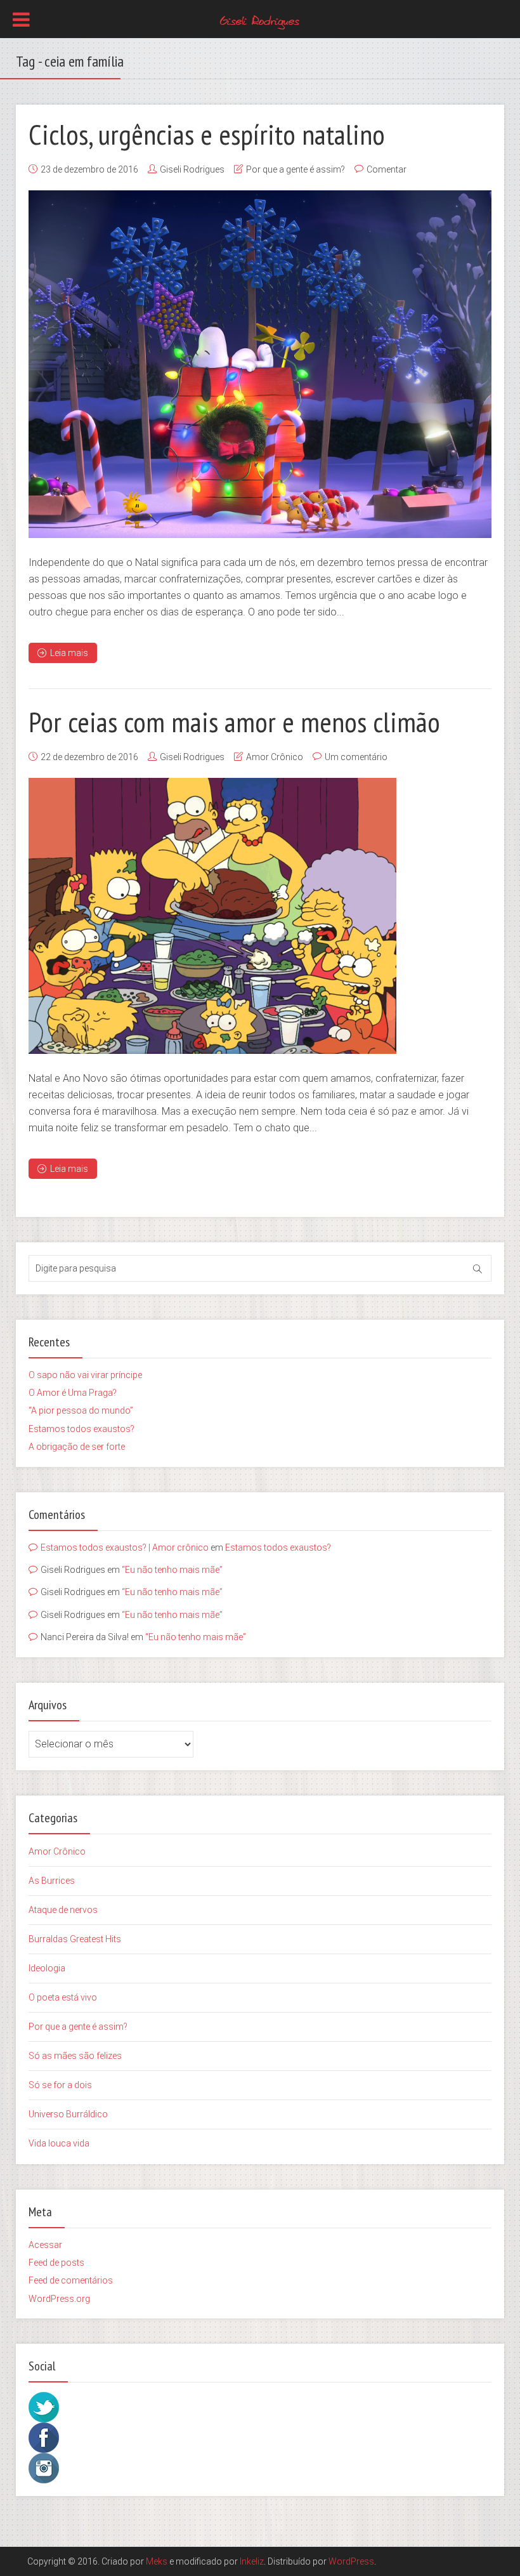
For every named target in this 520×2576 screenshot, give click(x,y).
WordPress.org (59, 2299)
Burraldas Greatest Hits (75, 1939)
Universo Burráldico (68, 2114)
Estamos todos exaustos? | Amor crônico (125, 1548)
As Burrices (52, 1881)
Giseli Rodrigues (192, 169)
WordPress (351, 2561)
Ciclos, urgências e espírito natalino (207, 134)
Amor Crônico (275, 757)
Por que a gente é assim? (296, 169)
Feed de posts (56, 2263)
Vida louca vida (59, 2143)
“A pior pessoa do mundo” (81, 1410)
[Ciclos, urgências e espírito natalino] (260, 364)
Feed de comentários (71, 2280)
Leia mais (69, 653)
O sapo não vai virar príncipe (85, 1375)
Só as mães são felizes (75, 2056)
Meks (157, 2561)
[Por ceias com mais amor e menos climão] (212, 916)
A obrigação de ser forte (77, 1447)
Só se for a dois (60, 2085)
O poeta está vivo (63, 1997)
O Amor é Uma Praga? (73, 1393)
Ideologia (47, 1968)
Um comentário (356, 757)
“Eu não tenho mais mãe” (172, 1570)
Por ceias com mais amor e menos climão (234, 721)
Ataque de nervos (63, 1910)
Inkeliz (252, 2561)
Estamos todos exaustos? (81, 1429)
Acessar (45, 2245)
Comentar (387, 169)
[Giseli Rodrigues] (260, 20)
